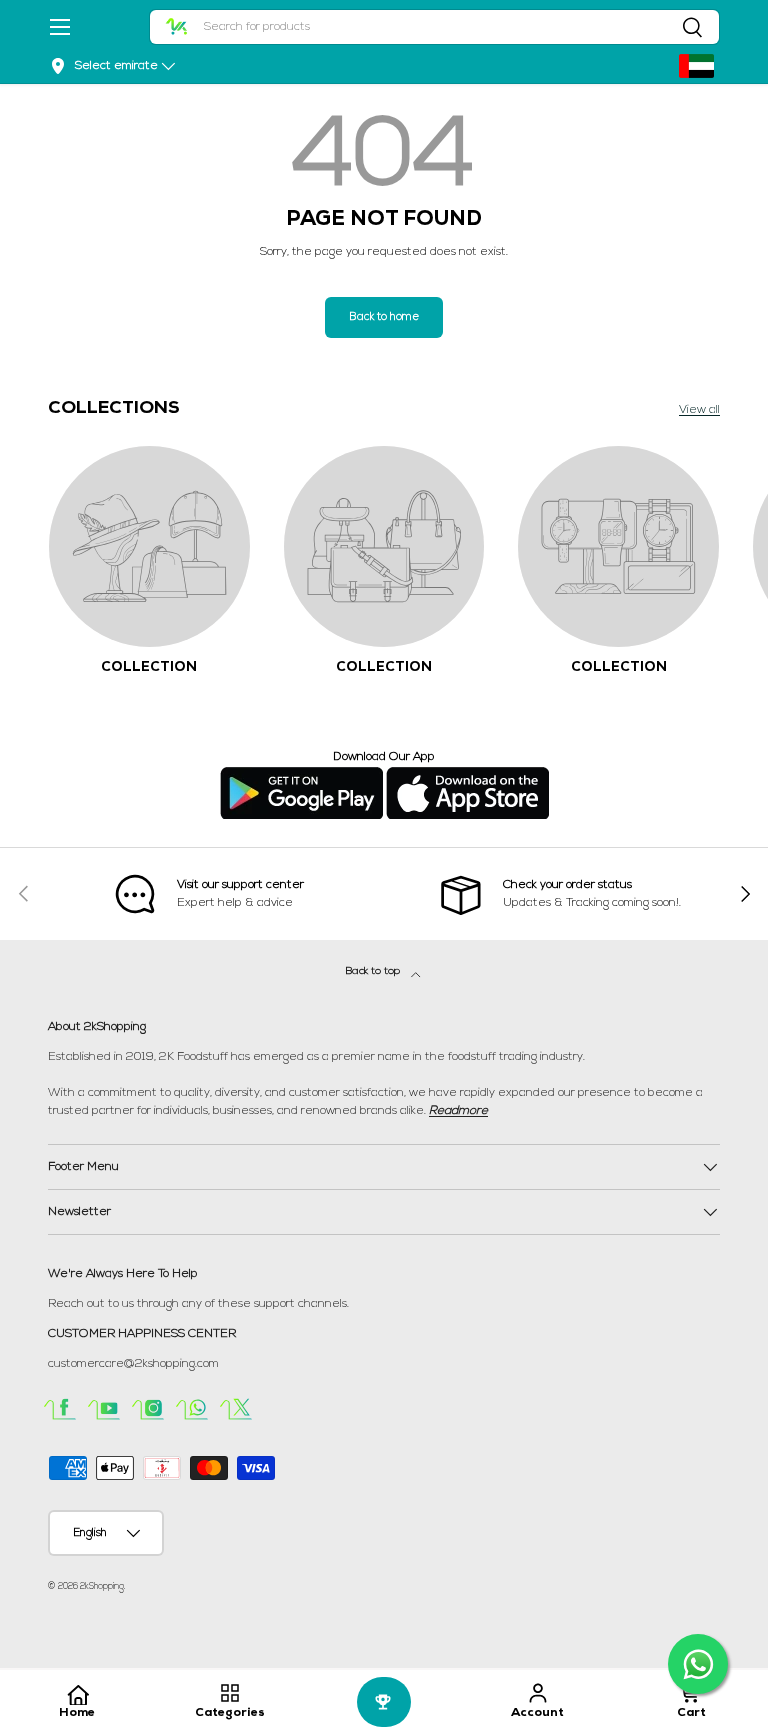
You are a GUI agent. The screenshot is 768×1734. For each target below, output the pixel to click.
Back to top (374, 971)
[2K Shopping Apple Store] (467, 775)
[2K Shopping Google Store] (301, 775)
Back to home (384, 317)
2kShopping (102, 1586)
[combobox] (434, 27)
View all (699, 410)
